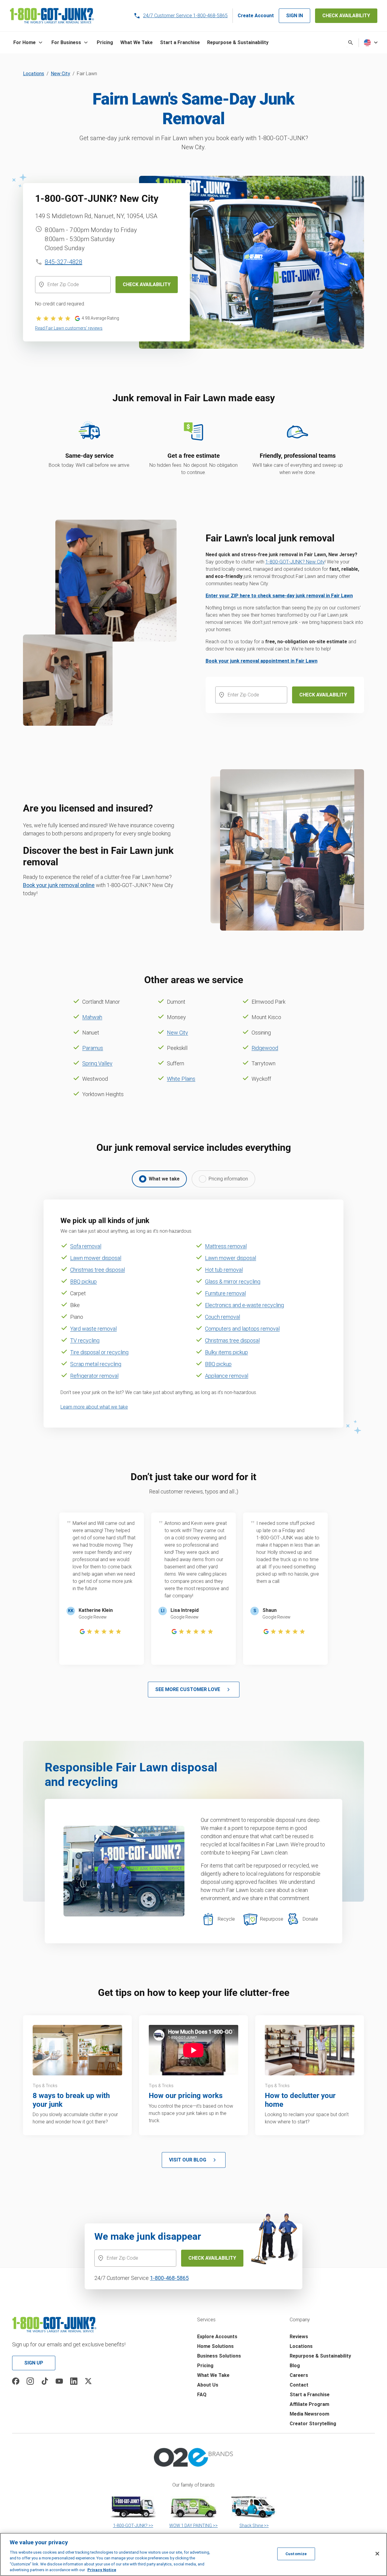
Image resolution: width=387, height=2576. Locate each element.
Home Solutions (215, 2346)
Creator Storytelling (313, 2424)
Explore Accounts (217, 2337)
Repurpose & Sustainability (320, 2356)
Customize (296, 2554)
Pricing (205, 2366)
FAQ (202, 2395)
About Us (208, 2385)
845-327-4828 (63, 262)
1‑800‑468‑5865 (169, 2278)
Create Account (256, 16)
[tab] (159, 1179)
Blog (295, 2366)
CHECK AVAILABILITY (346, 16)
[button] (29, 43)
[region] (193, 2554)
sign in (294, 16)
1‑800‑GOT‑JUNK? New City (295, 562)
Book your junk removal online (59, 885)
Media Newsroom (309, 2414)
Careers (299, 2375)
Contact (299, 2385)
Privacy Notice (102, 2570)
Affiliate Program (309, 2404)
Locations (34, 74)
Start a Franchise (310, 2395)
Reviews (299, 2337)
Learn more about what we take (94, 1407)
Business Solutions (219, 2356)
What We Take (213, 2375)
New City (60, 74)
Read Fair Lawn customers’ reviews (69, 328)
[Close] (377, 2554)
